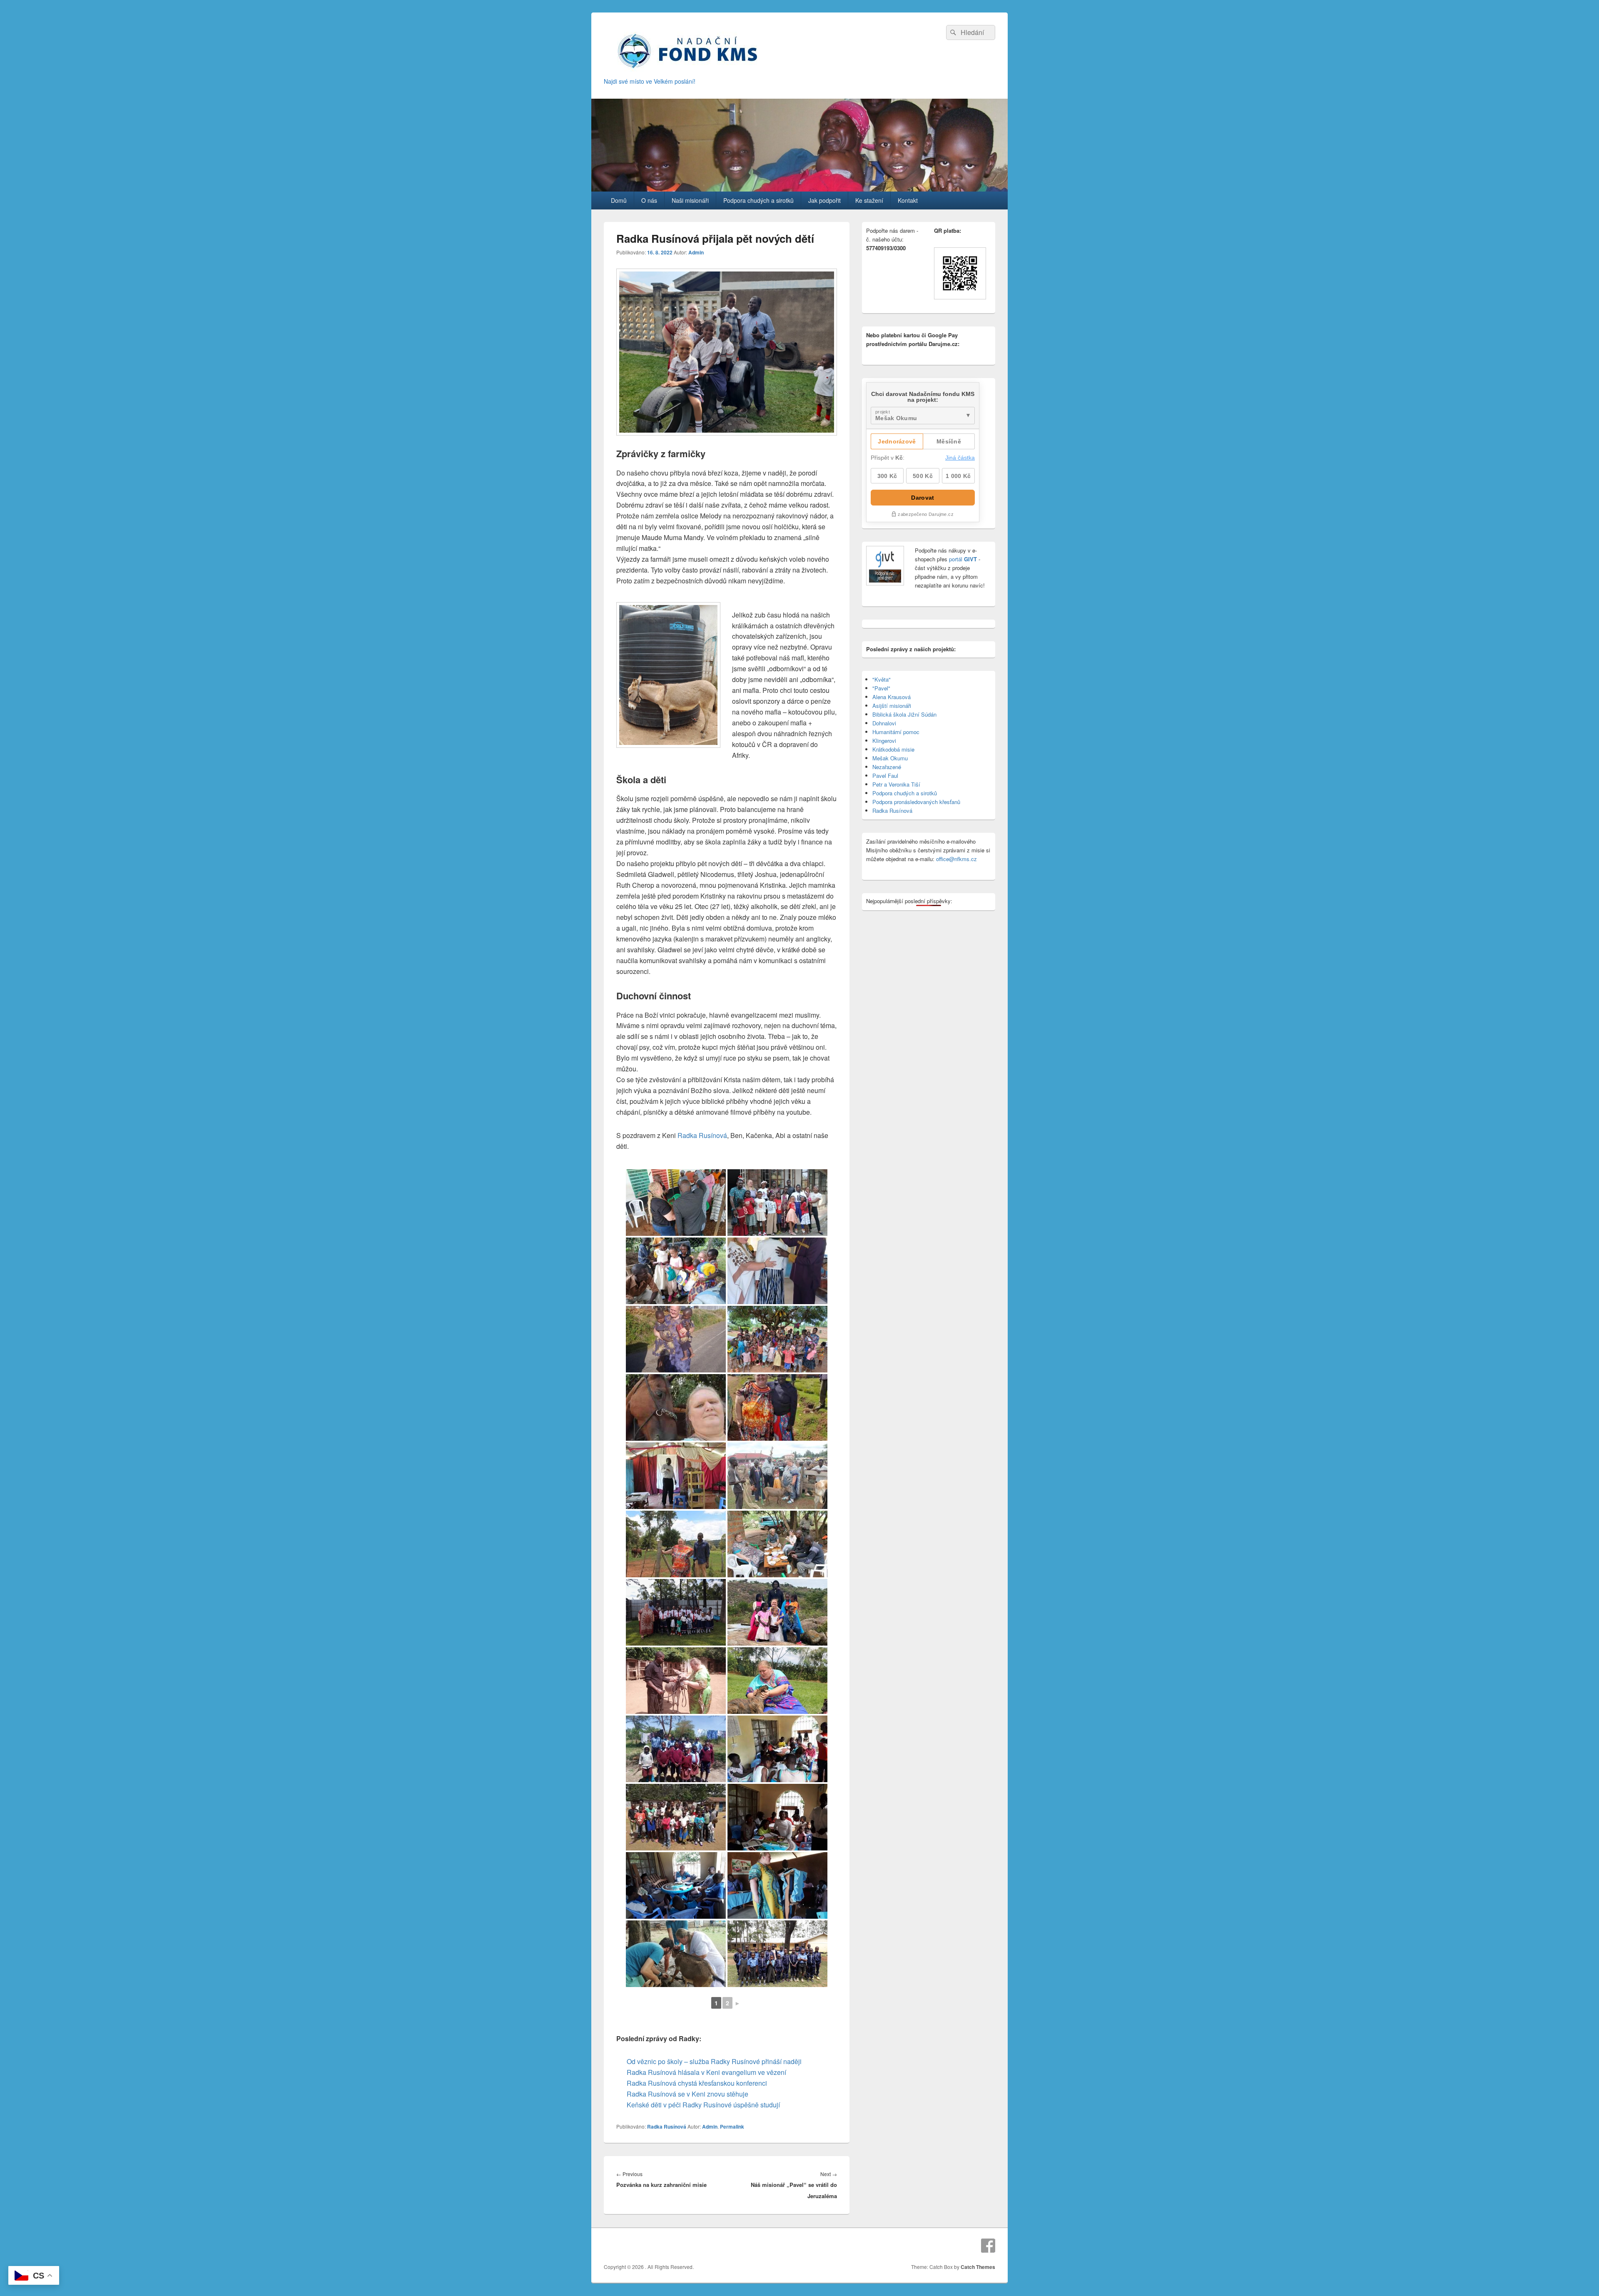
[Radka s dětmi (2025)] (676, 1271)
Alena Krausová (892, 697)
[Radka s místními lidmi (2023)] (777, 1407)
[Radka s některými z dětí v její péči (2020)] (676, 1885)
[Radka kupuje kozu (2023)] (777, 1476)
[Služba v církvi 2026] (676, 1203)
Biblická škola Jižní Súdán (904, 714)
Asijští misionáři (892, 706)
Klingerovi (884, 741)
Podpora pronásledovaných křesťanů (916, 802)
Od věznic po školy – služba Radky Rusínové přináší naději (714, 2061)
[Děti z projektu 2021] (676, 1749)
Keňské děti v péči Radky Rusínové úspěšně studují (703, 2105)
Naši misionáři (690, 200)
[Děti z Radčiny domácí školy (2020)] (676, 1817)
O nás (649, 200)
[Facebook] (988, 2246)
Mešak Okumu (890, 758)
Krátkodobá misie (893, 749)
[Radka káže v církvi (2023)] (676, 1476)
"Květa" (882, 679)
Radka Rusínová (702, 1135)
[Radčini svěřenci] (777, 1954)
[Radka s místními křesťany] (777, 1203)
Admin (696, 252)
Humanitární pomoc (896, 732)
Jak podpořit (824, 200)
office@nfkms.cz (956, 859)
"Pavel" (881, 688)
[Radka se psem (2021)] (777, 1681)
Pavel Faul (885, 776)
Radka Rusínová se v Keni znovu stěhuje (687, 2094)
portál (962, 559)
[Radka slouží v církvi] (777, 1885)
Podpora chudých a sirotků (758, 200)
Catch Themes (978, 2267)
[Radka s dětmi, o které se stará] (777, 1612)
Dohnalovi (884, 723)
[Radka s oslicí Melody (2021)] (676, 1681)
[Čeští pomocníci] (676, 1954)
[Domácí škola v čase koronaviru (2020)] (777, 1817)
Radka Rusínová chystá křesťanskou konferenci (697, 2083)
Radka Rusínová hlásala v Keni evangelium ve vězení (706, 2072)
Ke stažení (869, 200)
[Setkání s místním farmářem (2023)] (777, 1544)
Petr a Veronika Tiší (896, 784)
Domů (619, 200)
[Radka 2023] (676, 1407)
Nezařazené (887, 767)
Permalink (732, 2127)
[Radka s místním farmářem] (676, 1544)
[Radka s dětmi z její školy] (676, 1612)
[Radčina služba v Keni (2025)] (777, 1271)
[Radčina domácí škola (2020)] (777, 1749)
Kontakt (908, 200)
